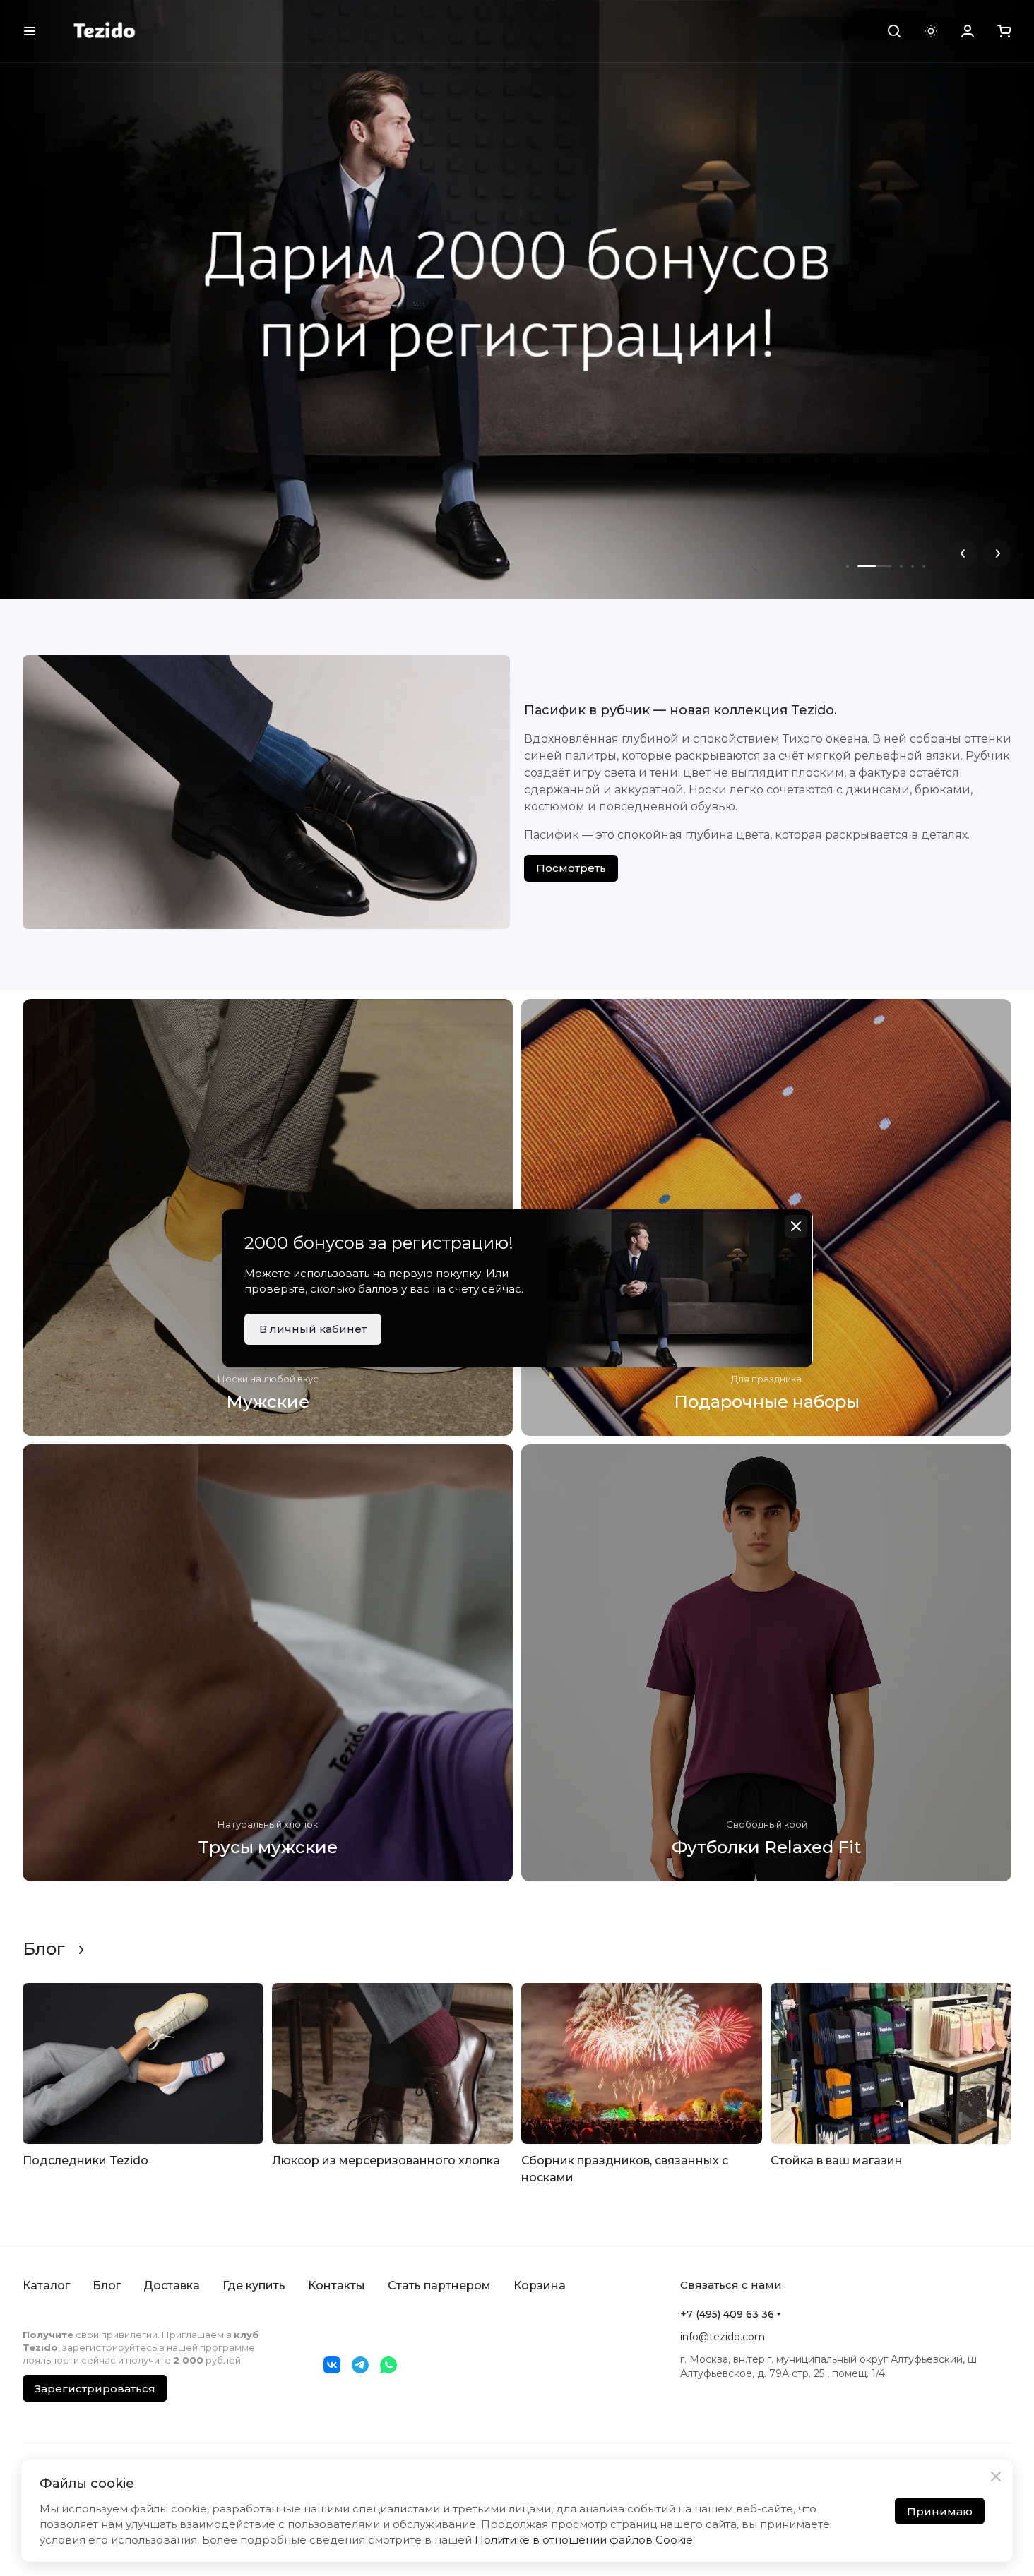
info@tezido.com (723, 2337)
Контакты (337, 2286)
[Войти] (968, 31)
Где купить (254, 2286)
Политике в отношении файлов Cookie (584, 2540)
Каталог (46, 2286)
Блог (107, 2286)
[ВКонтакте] (332, 2365)
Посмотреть (571, 868)
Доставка (172, 2286)
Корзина (540, 2286)
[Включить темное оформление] (931, 31)
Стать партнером (439, 2286)
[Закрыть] (996, 2476)
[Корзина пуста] (1004, 31)
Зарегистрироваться (95, 2389)
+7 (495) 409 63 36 (727, 2314)
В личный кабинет (313, 1329)
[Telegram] (360, 2365)
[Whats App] (388, 2365)
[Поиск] (894, 31)
